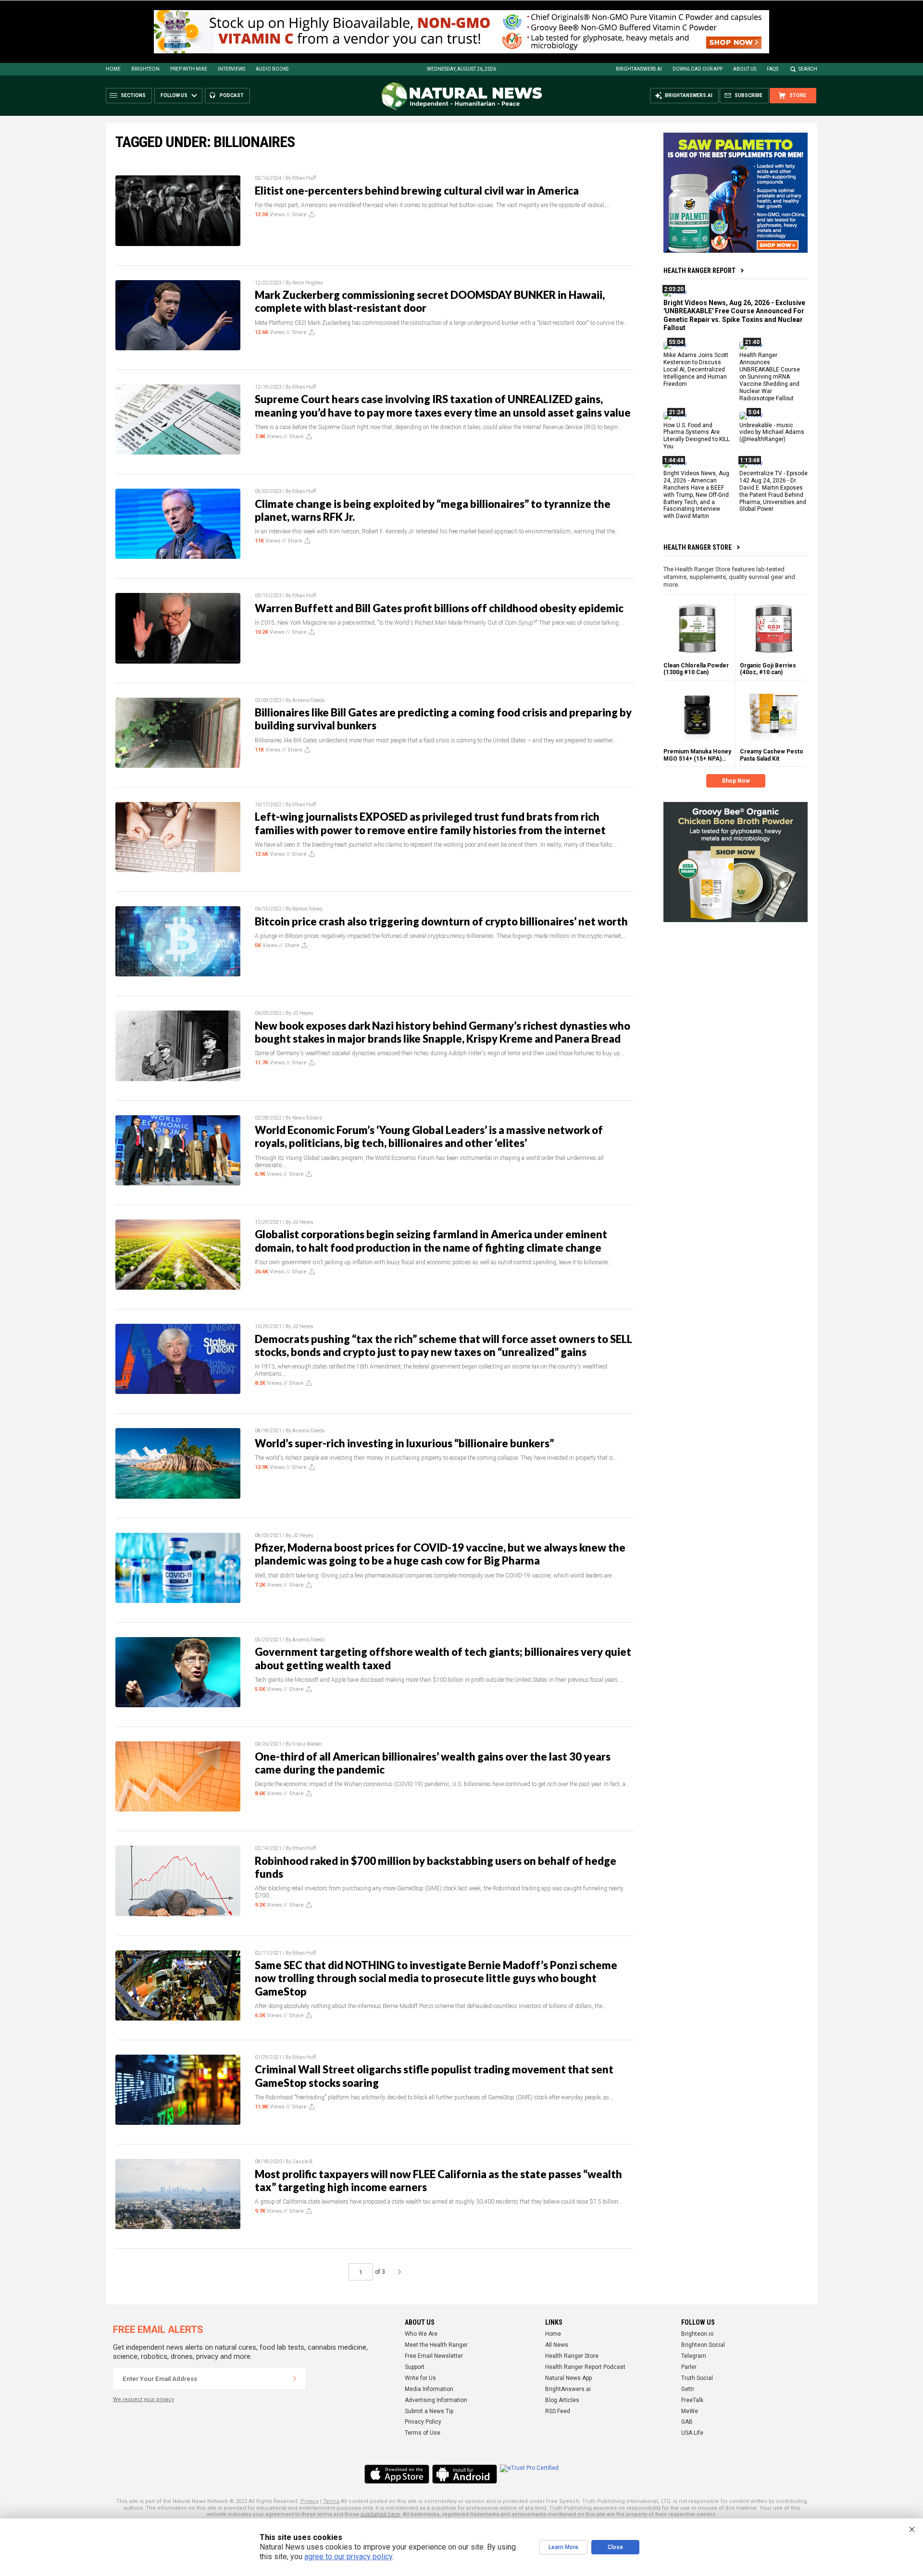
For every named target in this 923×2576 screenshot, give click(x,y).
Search (808, 69)
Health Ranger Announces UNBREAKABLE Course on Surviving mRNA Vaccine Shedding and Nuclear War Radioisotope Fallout (770, 376)
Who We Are (421, 2334)
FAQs (773, 69)
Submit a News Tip (429, 2411)
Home (113, 69)
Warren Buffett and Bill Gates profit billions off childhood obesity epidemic (439, 608)
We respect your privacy (143, 2399)
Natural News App (568, 2378)
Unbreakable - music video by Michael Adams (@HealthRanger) (772, 432)
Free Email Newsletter (434, 2356)
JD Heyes (303, 1013)
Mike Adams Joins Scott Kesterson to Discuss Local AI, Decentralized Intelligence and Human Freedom (696, 370)
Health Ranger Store (698, 547)
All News (557, 2345)
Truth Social (697, 2378)
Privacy (310, 2501)
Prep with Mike (189, 69)
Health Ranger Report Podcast (585, 2367)
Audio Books (272, 69)
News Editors (307, 1118)
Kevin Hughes (308, 283)
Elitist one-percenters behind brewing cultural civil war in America (417, 191)
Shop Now (736, 781)
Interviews (231, 69)
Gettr (688, 2389)
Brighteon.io (697, 2334)
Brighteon (145, 69)
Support (415, 2367)
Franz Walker (307, 1744)
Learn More (563, 2547)
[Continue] (295, 2379)
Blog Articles (562, 2400)
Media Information (429, 2389)
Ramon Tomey (307, 909)
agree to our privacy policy (348, 2557)
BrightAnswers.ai (639, 69)
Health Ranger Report (699, 271)
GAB (687, 2422)
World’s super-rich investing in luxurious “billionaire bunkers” (404, 1443)
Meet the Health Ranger (436, 2345)
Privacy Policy (423, 2422)
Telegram (694, 2356)
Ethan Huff (304, 178)
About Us (745, 69)
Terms (331, 2501)
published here (380, 2514)
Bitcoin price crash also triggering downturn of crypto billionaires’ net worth (441, 921)
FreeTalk (692, 2400)
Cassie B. (303, 2162)
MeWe (690, 2411)
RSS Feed (558, 2411)
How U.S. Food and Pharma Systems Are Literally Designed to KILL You (697, 436)
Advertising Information (436, 2400)
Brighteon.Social (703, 2345)
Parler (689, 2367)
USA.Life (692, 2433)
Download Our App (698, 69)
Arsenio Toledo (308, 700)
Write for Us (420, 2378)
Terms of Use (423, 2433)
